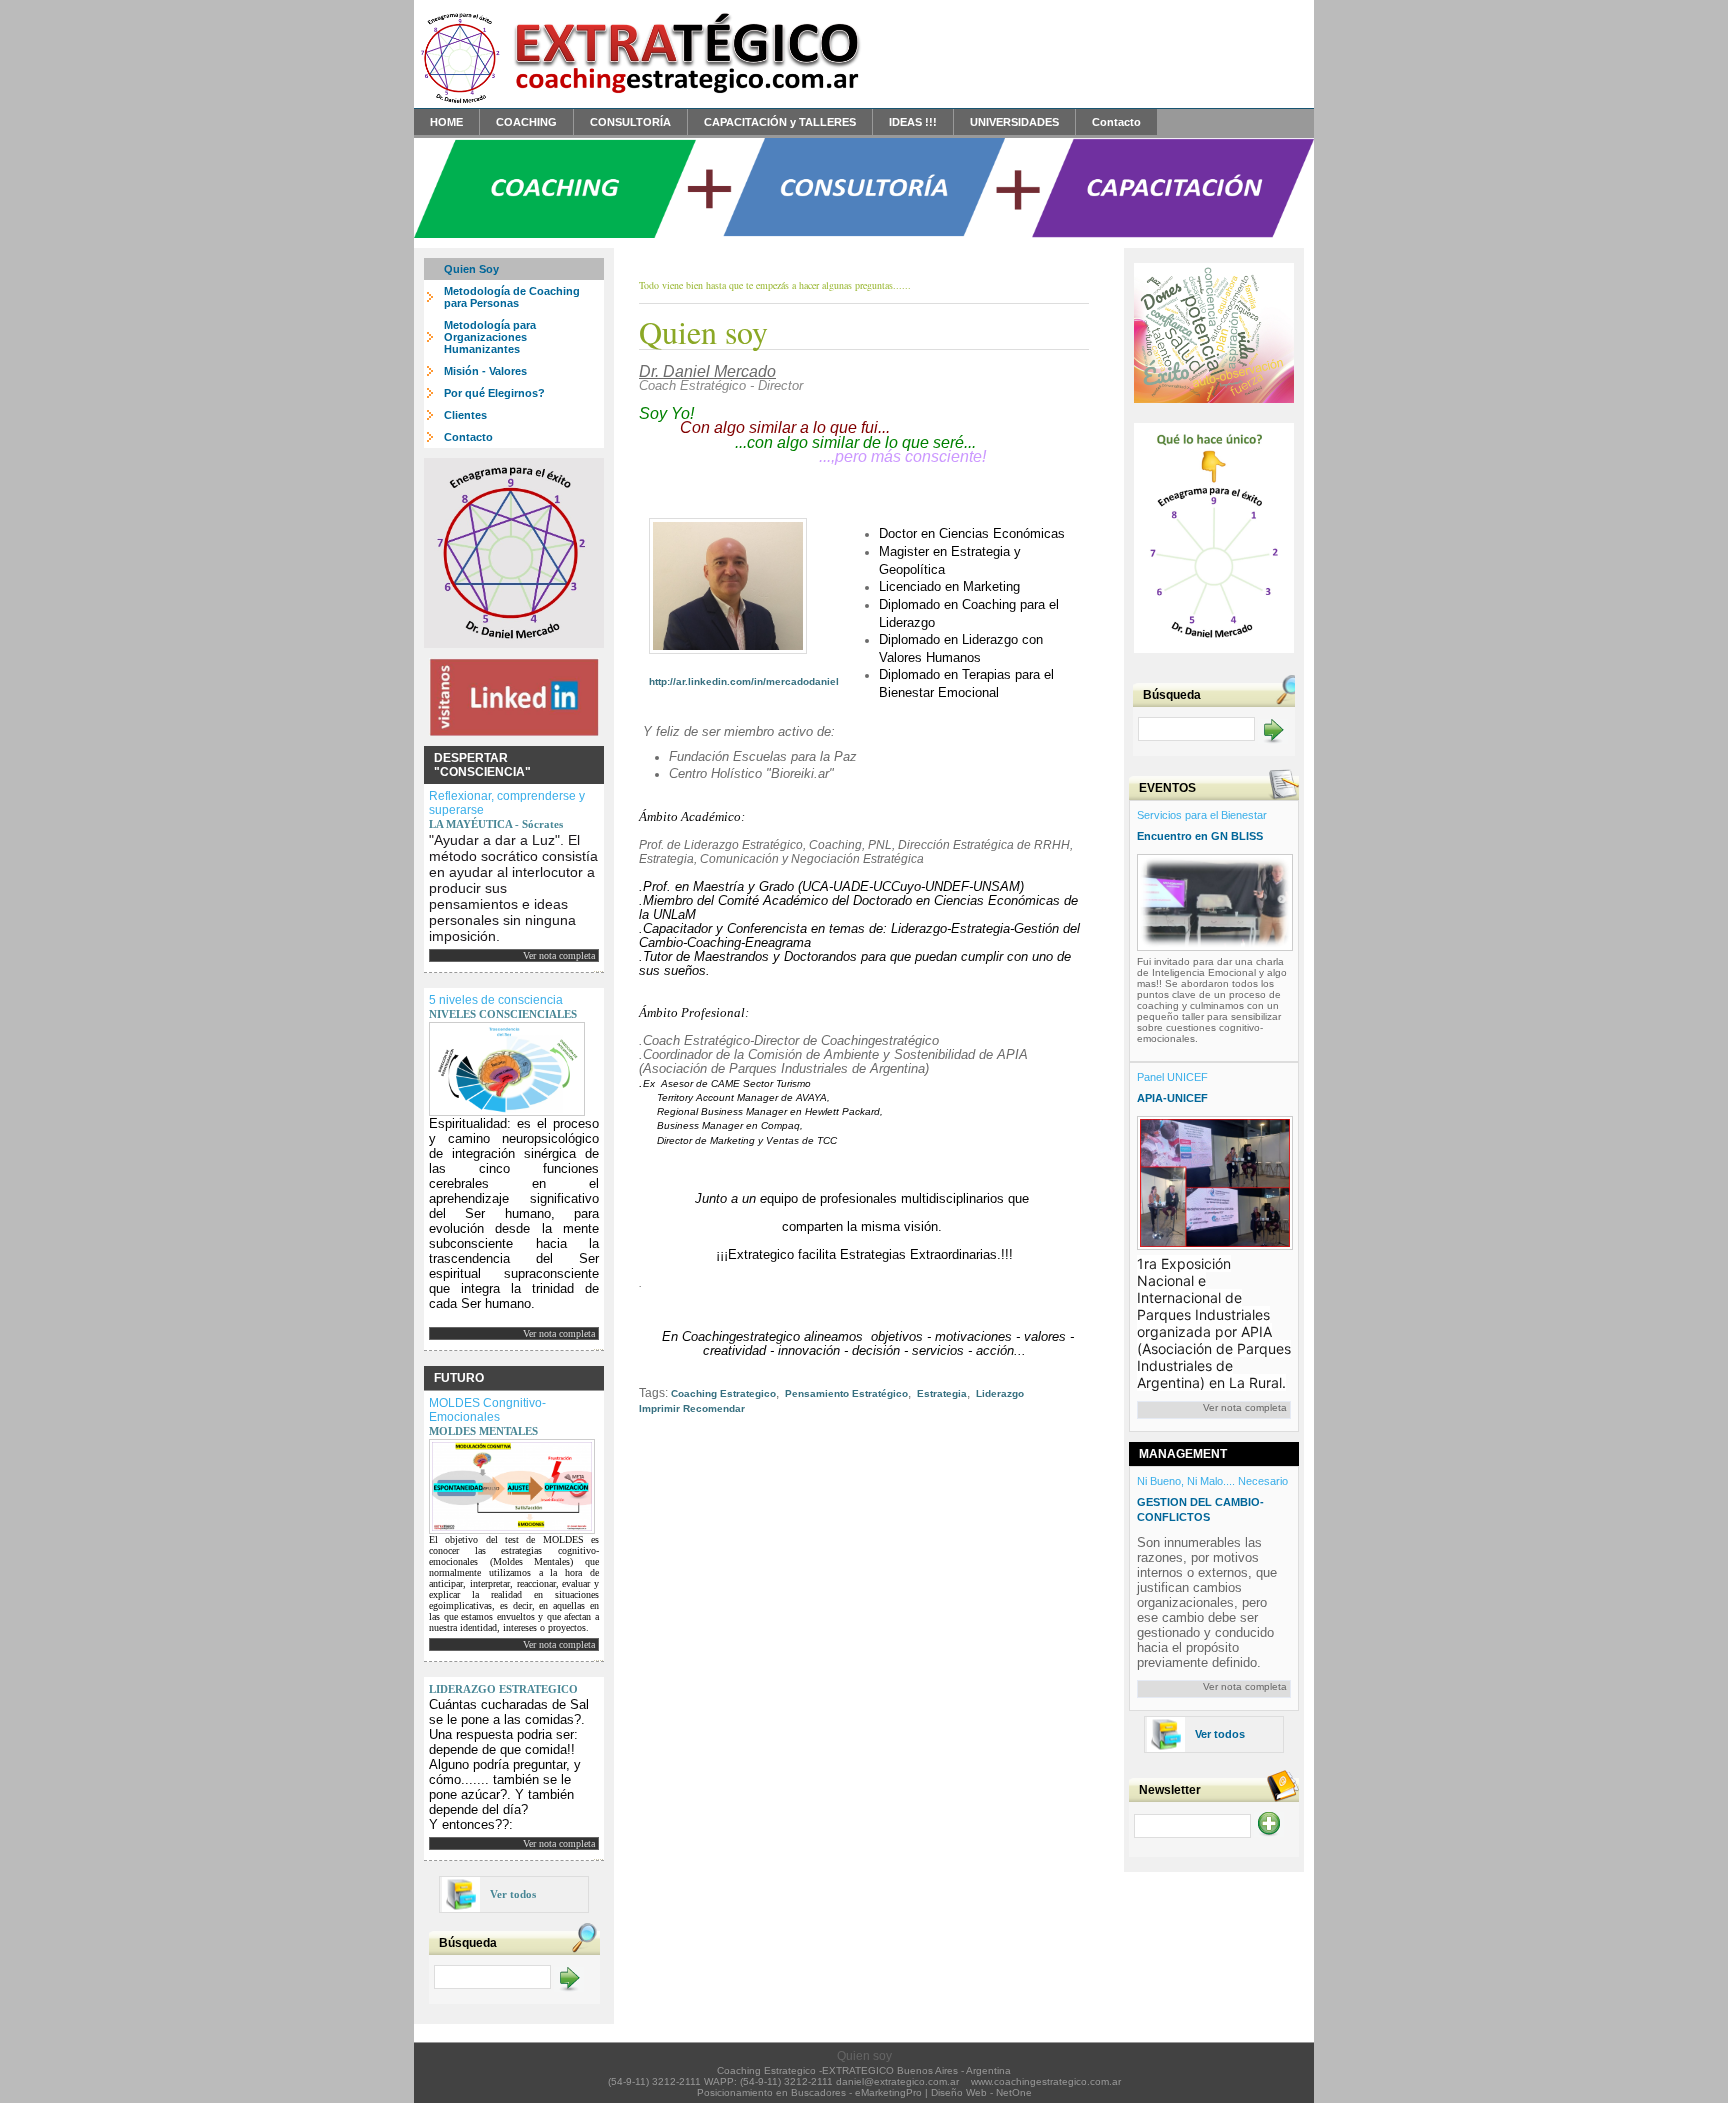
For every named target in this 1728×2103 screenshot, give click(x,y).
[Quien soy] (639, 102)
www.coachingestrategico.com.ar (1046, 2081)
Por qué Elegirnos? (494, 393)
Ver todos (513, 1894)
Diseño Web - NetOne (981, 2092)
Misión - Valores (485, 371)
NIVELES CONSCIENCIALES (503, 1014)
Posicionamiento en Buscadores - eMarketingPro (809, 2092)
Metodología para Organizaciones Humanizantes (490, 337)
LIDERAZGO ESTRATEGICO (503, 1689)
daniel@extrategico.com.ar (897, 2081)
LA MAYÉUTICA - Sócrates (496, 824)
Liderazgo (998, 1393)
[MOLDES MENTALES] (512, 1483)
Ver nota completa (559, 955)
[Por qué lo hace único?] (1214, 657)
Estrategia (940, 1393)
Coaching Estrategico (723, 1393)
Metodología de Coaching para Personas (512, 297)
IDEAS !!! (913, 122)
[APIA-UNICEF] (1215, 1179)
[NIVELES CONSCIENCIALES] (507, 1065)
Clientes (465, 415)
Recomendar (714, 1408)
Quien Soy (471, 269)
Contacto (1116, 122)
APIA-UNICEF (1172, 1098)
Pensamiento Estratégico (845, 1393)
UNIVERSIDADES (1014, 122)
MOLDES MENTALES (483, 1431)
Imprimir (659, 1408)
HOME (446, 122)
